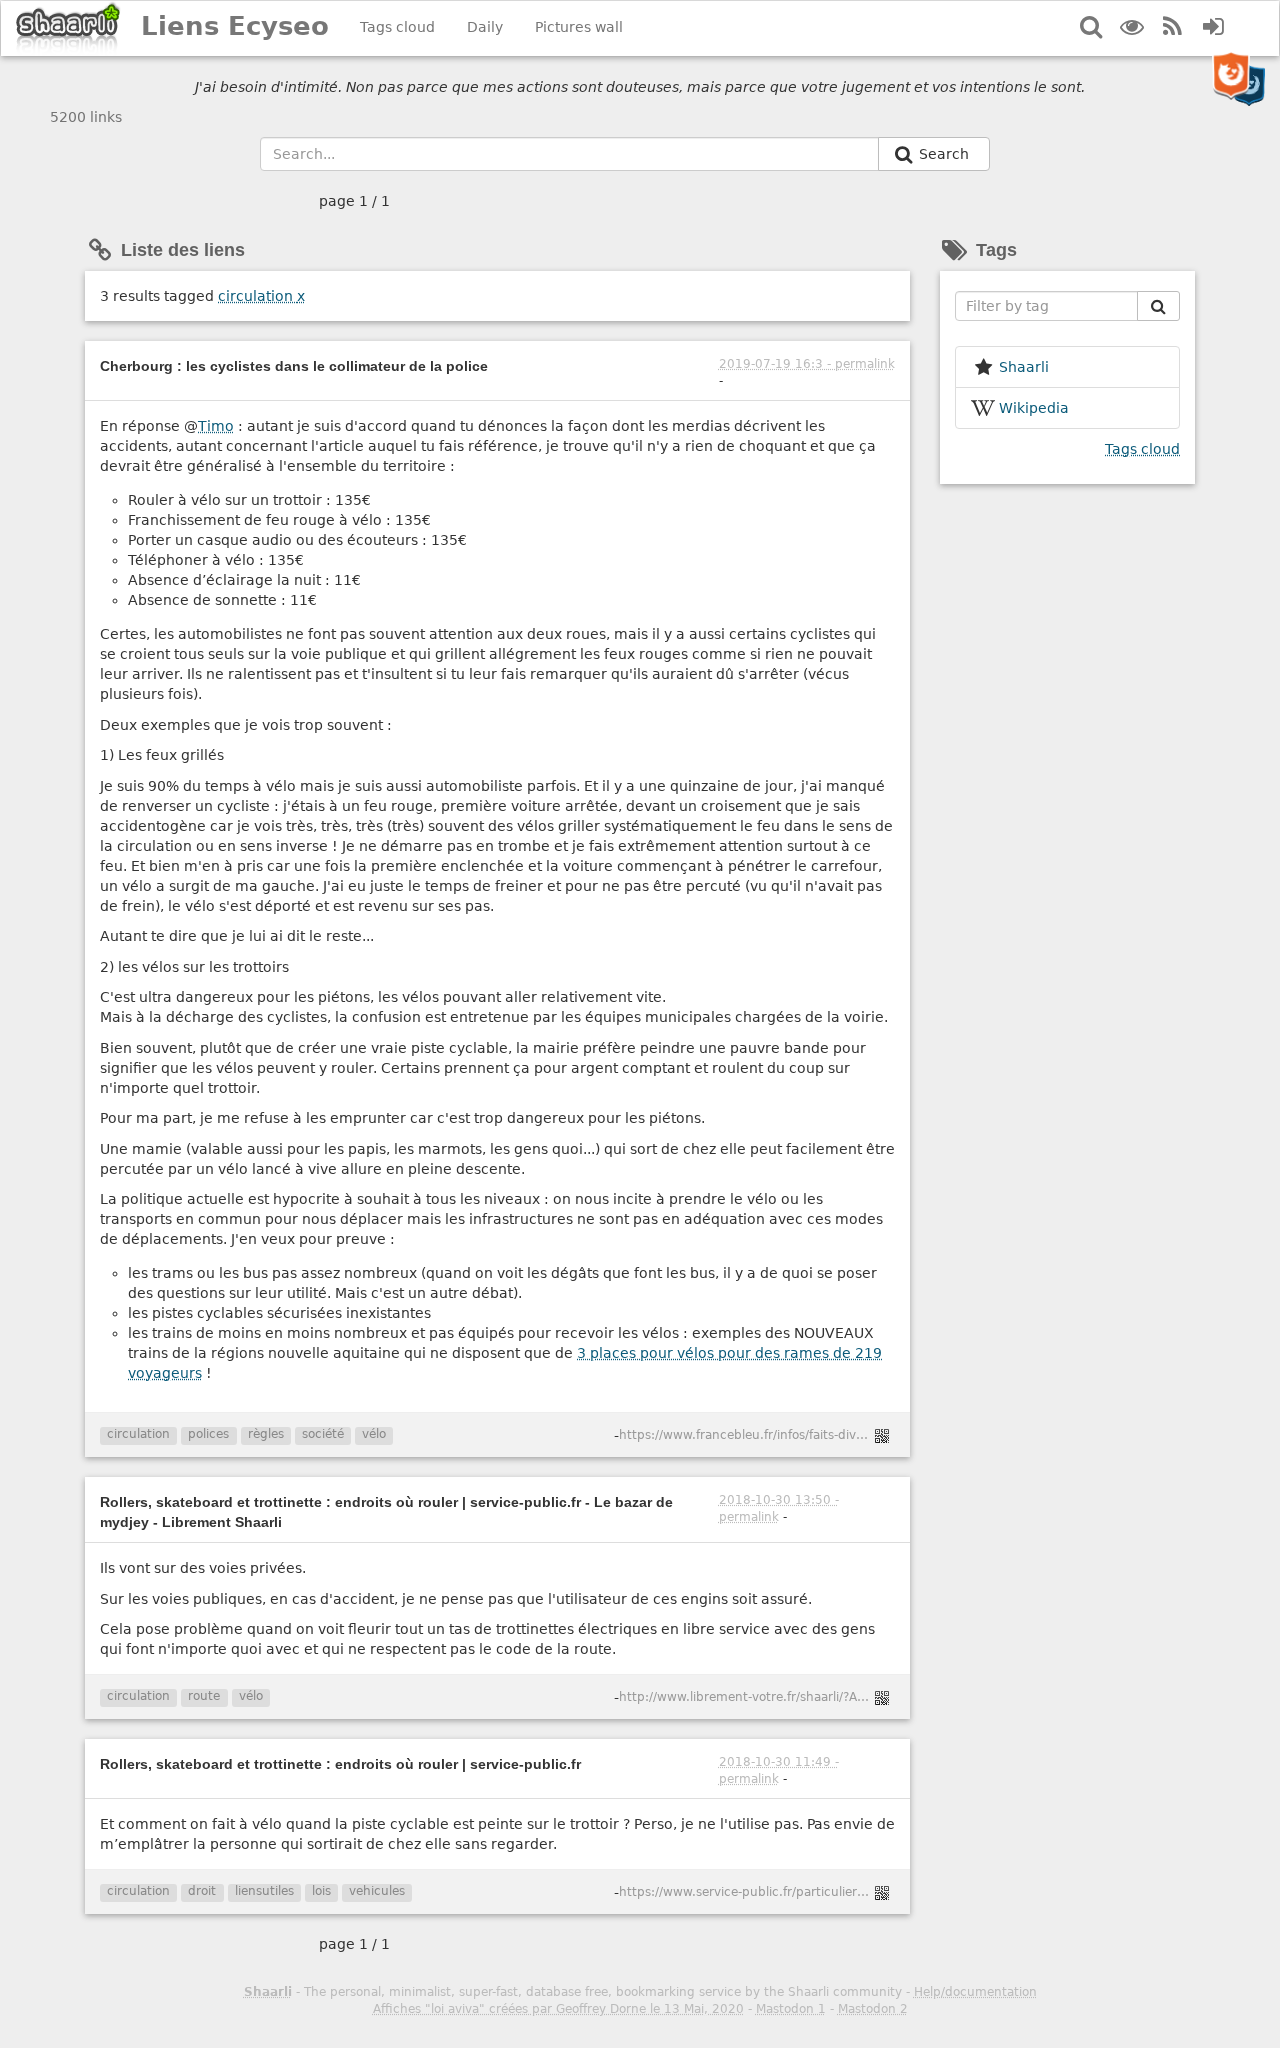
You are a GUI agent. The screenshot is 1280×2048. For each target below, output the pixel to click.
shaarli (1024, 367)
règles (266, 1434)
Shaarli (268, 1992)
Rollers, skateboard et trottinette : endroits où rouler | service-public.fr (340, 1764)
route (204, 1696)
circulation (261, 296)
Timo (216, 426)
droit (202, 1891)
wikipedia (1034, 408)
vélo (374, 1434)
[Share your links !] (68, 28)
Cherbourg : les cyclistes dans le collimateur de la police (294, 366)
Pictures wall (579, 27)
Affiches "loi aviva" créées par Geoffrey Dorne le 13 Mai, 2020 (558, 2009)
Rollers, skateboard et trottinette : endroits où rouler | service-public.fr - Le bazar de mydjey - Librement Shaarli (386, 1512)
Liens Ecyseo (235, 26)
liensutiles (264, 1891)
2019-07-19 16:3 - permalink (807, 364)
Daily (485, 27)
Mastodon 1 (791, 2009)
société (323, 1434)
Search (946, 154)
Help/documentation (975, 1992)
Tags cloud (397, 27)
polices (208, 1434)
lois (321, 1891)
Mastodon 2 (873, 2009)
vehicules (377, 1891)
